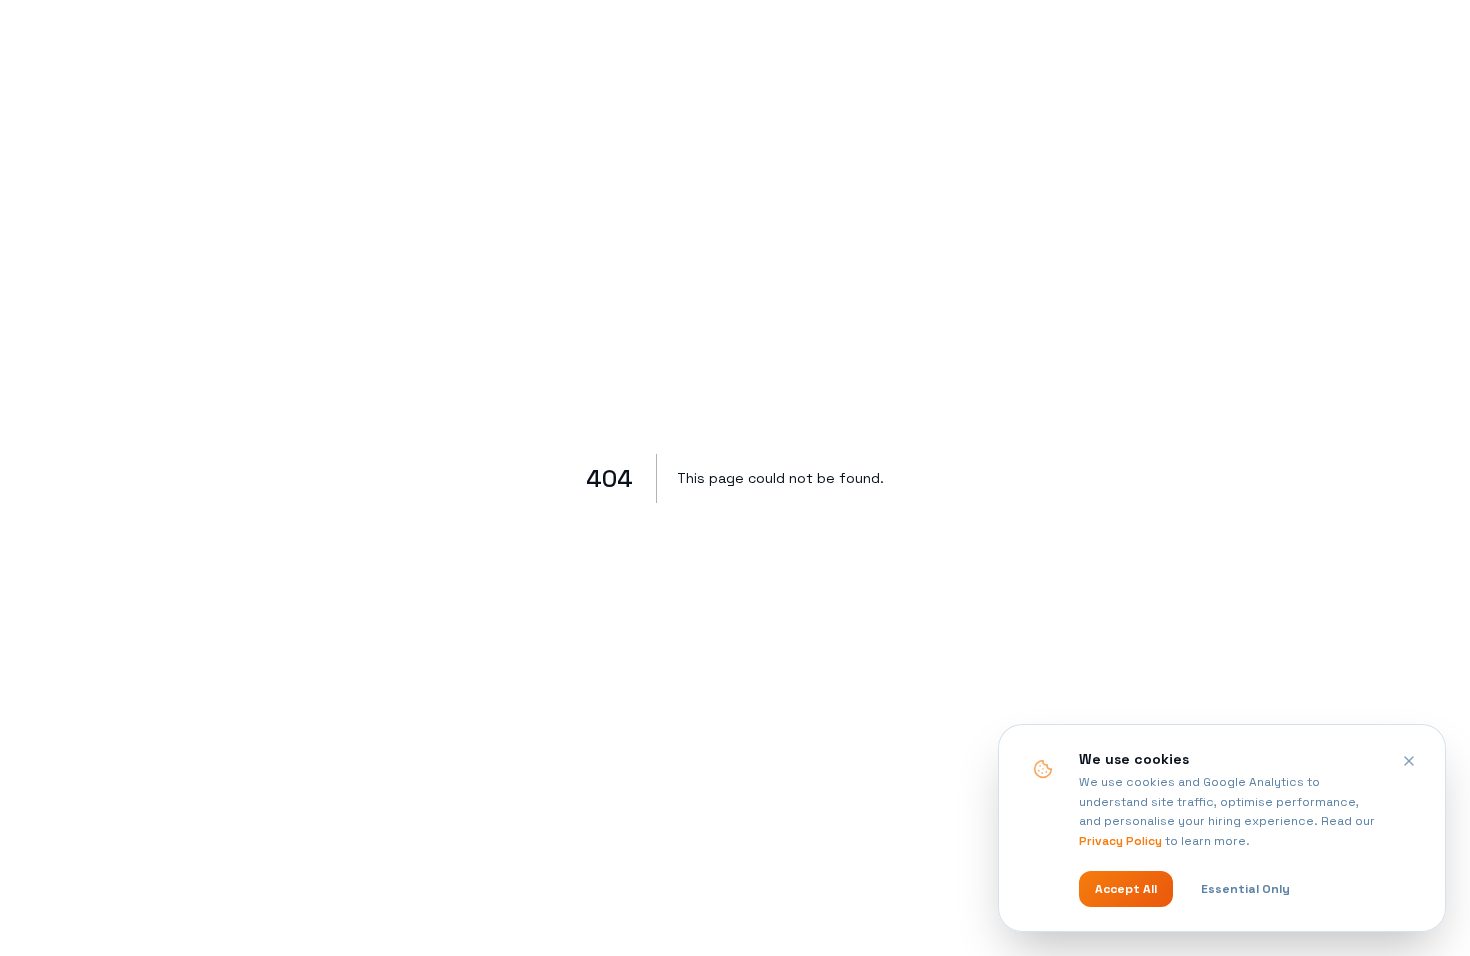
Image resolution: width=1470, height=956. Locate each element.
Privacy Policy (1120, 841)
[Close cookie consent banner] (1409, 761)
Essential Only (1245, 889)
